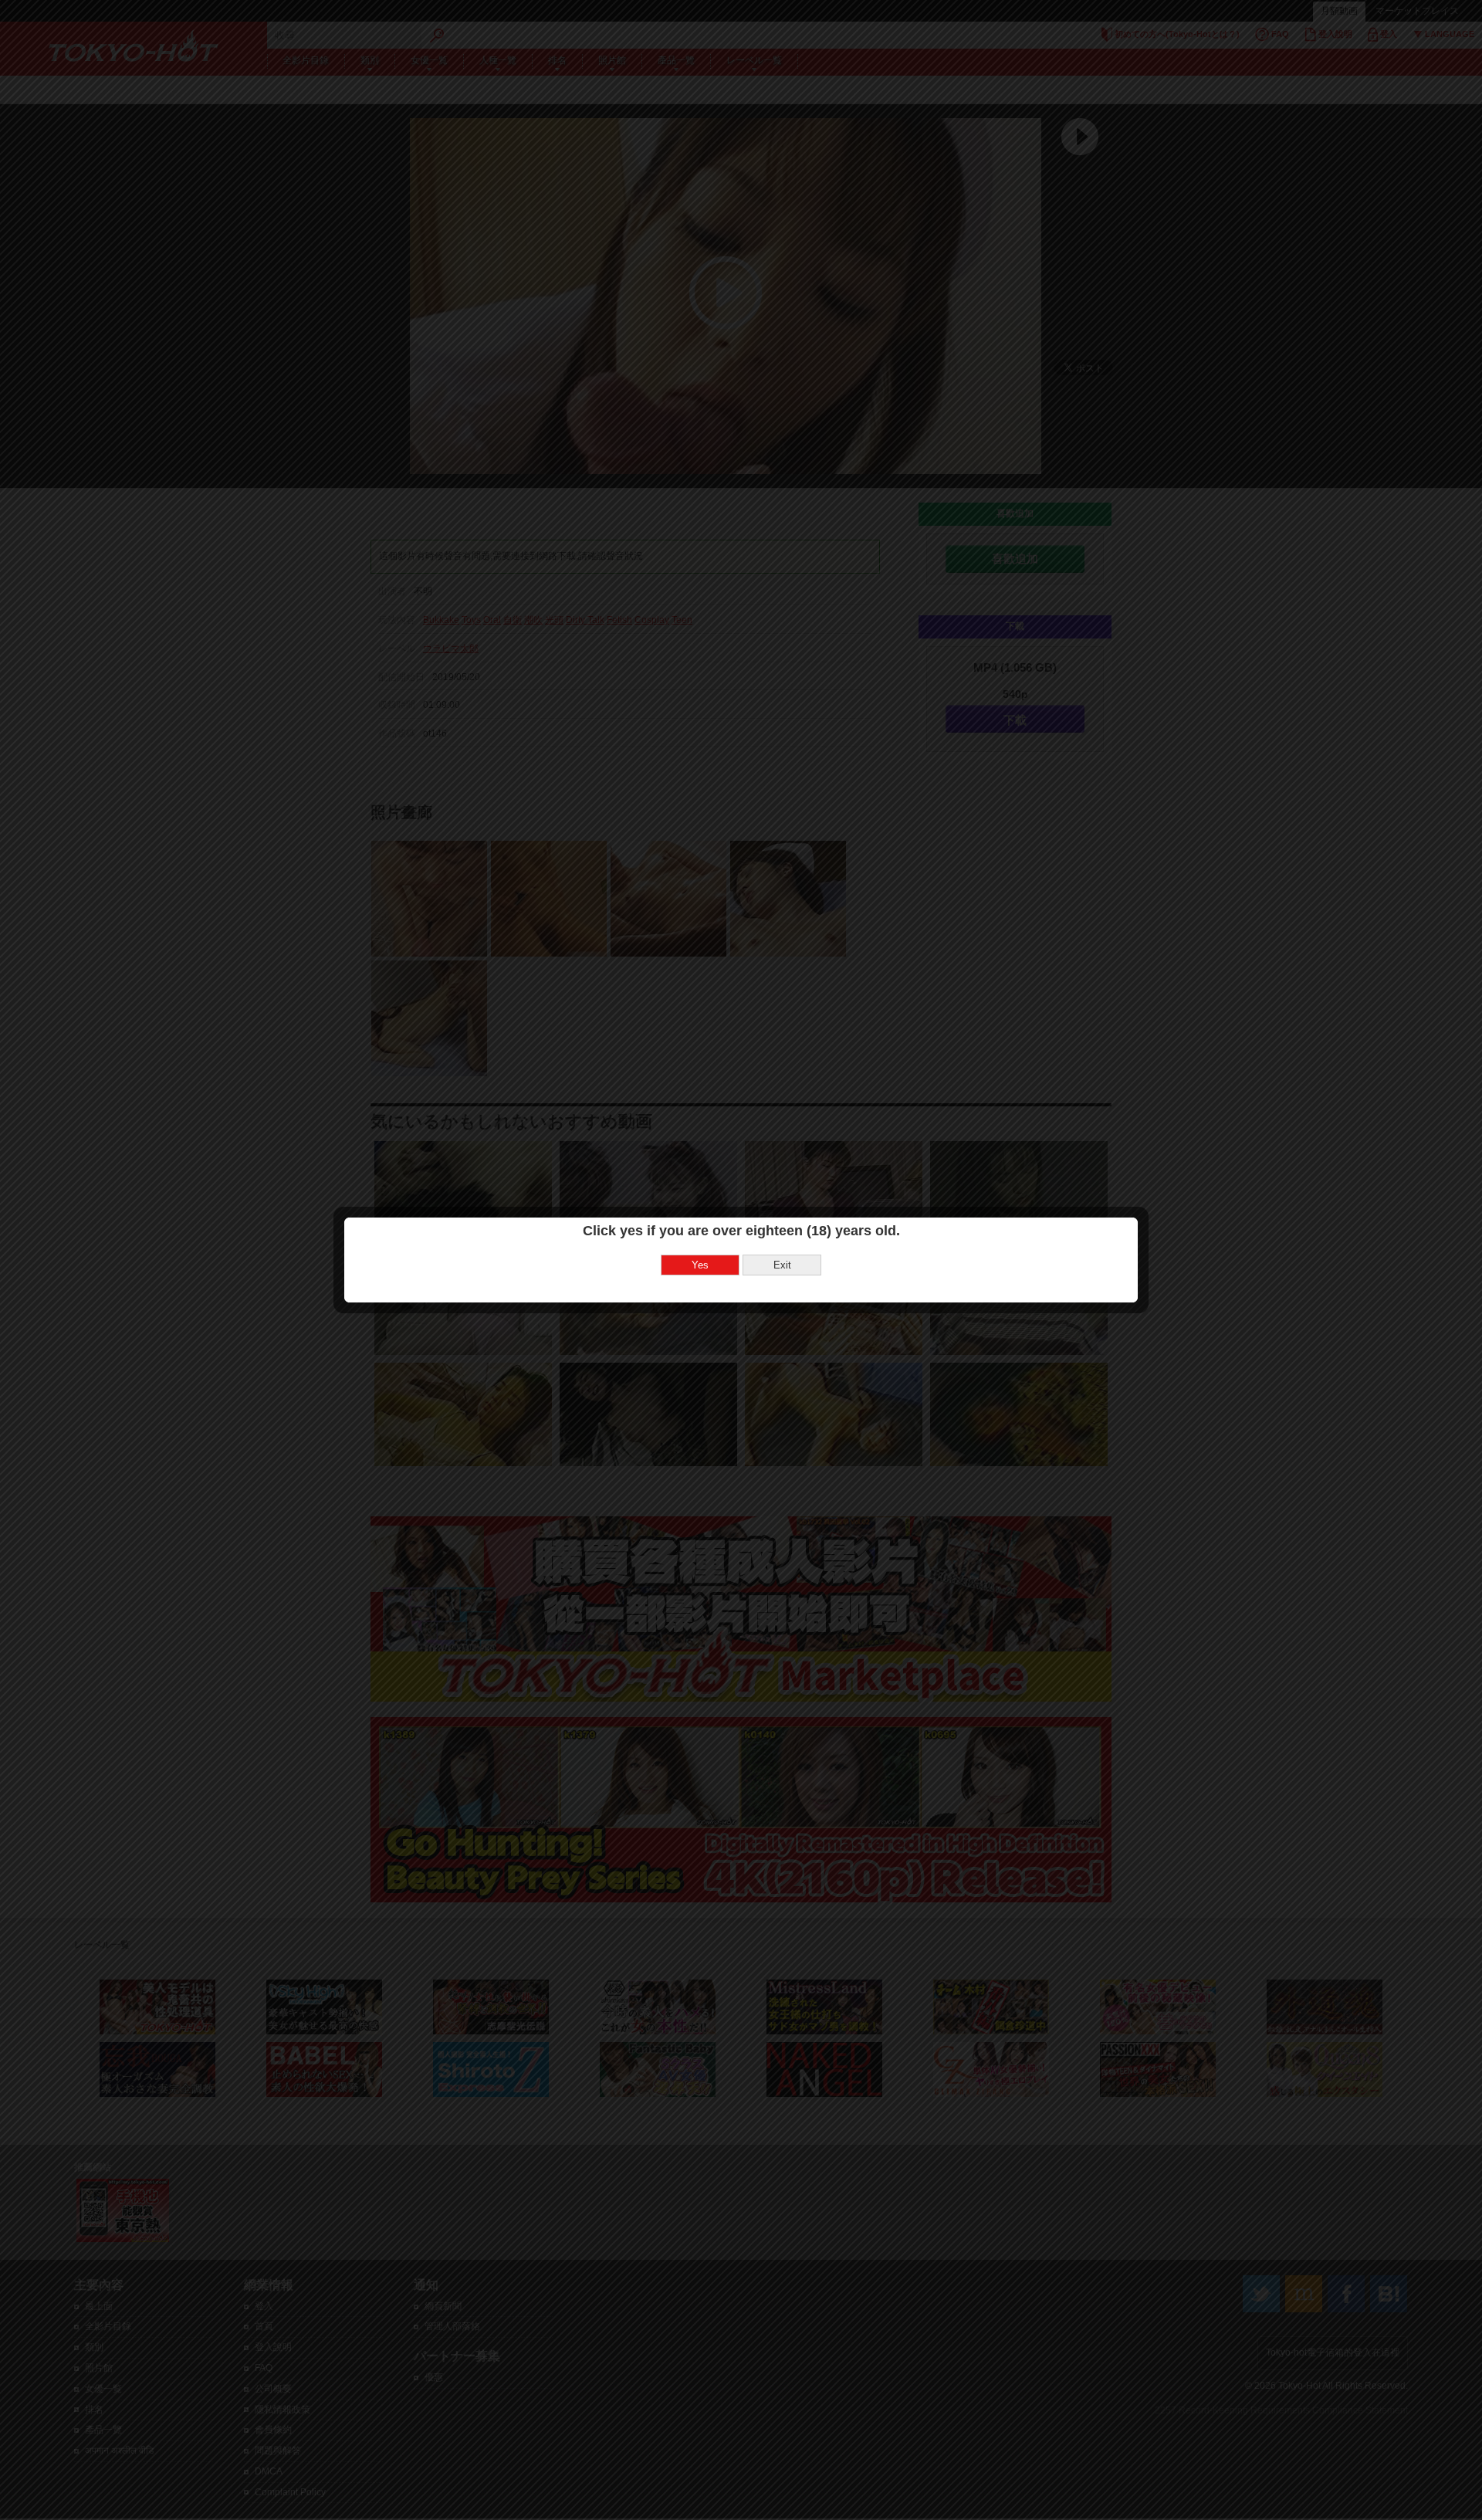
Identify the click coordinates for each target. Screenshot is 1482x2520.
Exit (782, 1265)
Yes (700, 1265)
